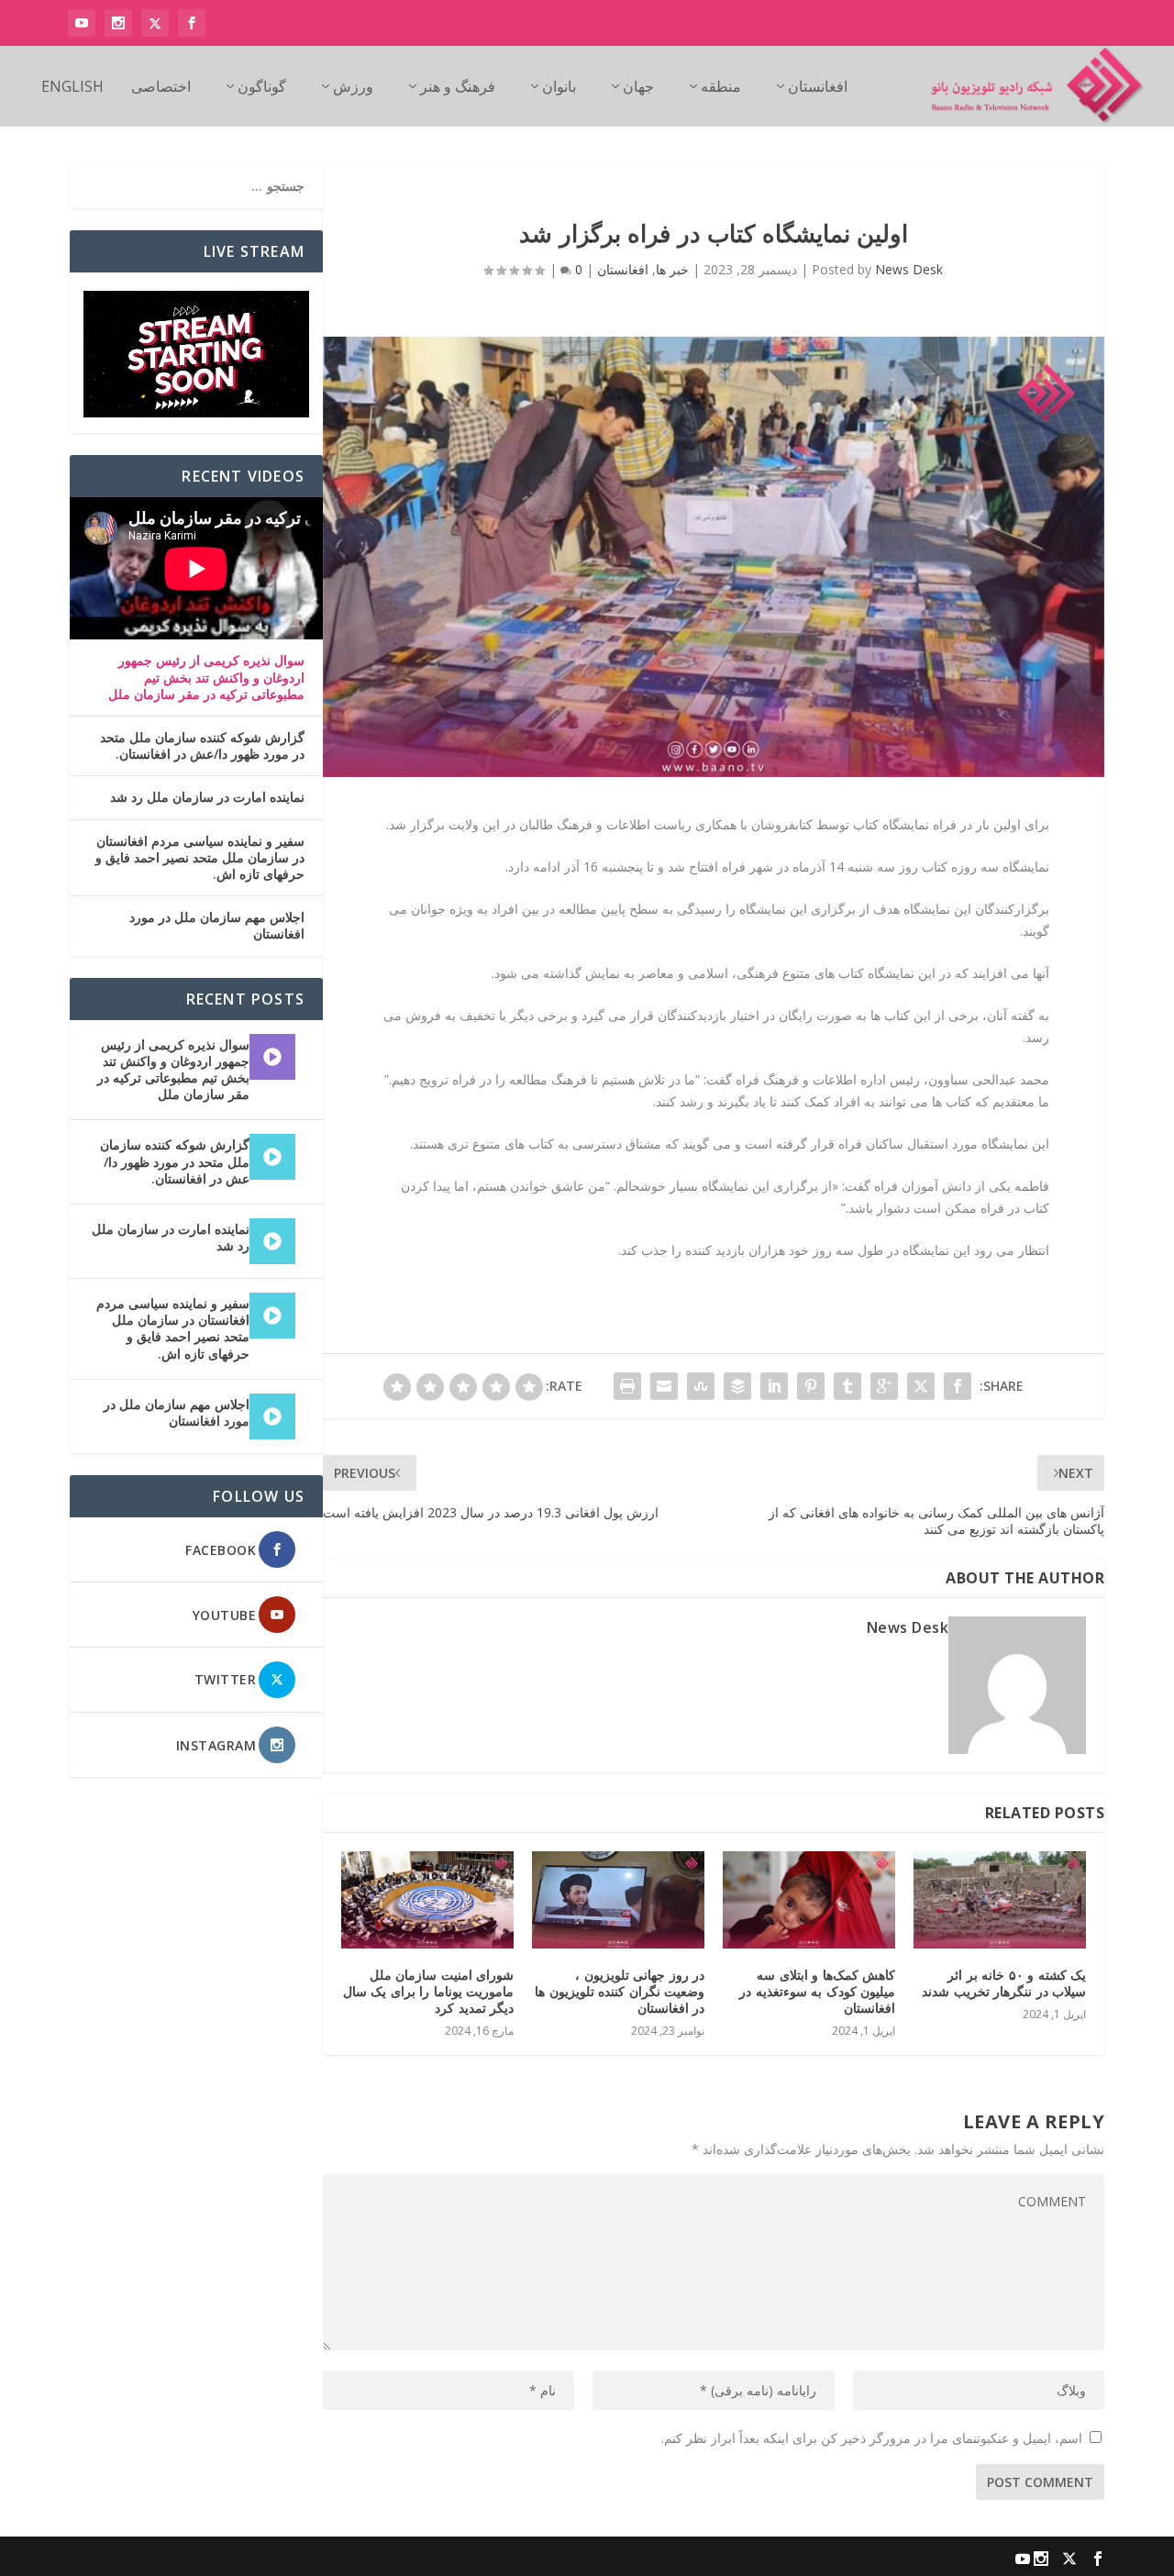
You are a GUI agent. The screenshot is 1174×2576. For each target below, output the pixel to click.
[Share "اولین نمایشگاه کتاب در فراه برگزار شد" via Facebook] (958, 1386)
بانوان (559, 88)
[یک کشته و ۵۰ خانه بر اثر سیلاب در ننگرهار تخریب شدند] (1000, 1900)
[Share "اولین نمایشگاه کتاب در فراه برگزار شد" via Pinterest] (811, 1386)
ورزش (353, 88)
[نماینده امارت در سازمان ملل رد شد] (272, 1241)
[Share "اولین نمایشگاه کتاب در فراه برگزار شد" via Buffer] (737, 1386)
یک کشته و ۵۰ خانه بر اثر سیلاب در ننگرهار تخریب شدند (1004, 1983)
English (72, 88)
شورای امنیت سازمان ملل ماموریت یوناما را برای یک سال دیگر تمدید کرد (429, 1991)
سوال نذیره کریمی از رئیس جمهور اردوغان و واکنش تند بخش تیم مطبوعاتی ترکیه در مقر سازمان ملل (206, 677)
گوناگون (262, 88)
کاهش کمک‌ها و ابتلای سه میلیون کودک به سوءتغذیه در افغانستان (817, 1991)
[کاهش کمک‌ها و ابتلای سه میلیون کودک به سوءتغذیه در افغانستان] (809, 1900)
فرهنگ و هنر (458, 88)
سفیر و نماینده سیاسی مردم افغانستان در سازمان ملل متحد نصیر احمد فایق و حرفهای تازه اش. (200, 858)
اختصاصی (161, 88)
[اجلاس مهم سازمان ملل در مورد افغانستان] (272, 1416)
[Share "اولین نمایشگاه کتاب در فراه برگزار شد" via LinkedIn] (774, 1386)
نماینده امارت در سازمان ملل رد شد (207, 797)
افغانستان (818, 88)
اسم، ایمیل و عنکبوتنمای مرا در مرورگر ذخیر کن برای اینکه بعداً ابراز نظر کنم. (872, 2438)
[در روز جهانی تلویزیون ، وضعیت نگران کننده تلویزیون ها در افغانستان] (618, 1900)
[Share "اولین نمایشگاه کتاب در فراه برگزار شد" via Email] (664, 1386)
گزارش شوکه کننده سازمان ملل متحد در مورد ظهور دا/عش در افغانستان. (202, 746)
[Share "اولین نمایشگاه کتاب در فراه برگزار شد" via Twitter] (921, 1386)
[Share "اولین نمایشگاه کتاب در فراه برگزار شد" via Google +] (884, 1386)
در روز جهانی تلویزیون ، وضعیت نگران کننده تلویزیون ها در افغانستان (620, 1991)
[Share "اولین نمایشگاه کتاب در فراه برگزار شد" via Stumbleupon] (701, 1386)
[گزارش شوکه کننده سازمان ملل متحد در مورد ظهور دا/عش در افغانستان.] (272, 1157)
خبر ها (672, 269)
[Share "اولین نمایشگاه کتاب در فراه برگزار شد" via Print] (627, 1386)
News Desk (909, 269)
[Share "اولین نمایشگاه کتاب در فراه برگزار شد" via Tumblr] (847, 1386)
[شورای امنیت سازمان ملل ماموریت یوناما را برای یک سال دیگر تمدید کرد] (427, 1900)
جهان (638, 88)
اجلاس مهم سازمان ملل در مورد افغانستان (217, 926)
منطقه (721, 88)
